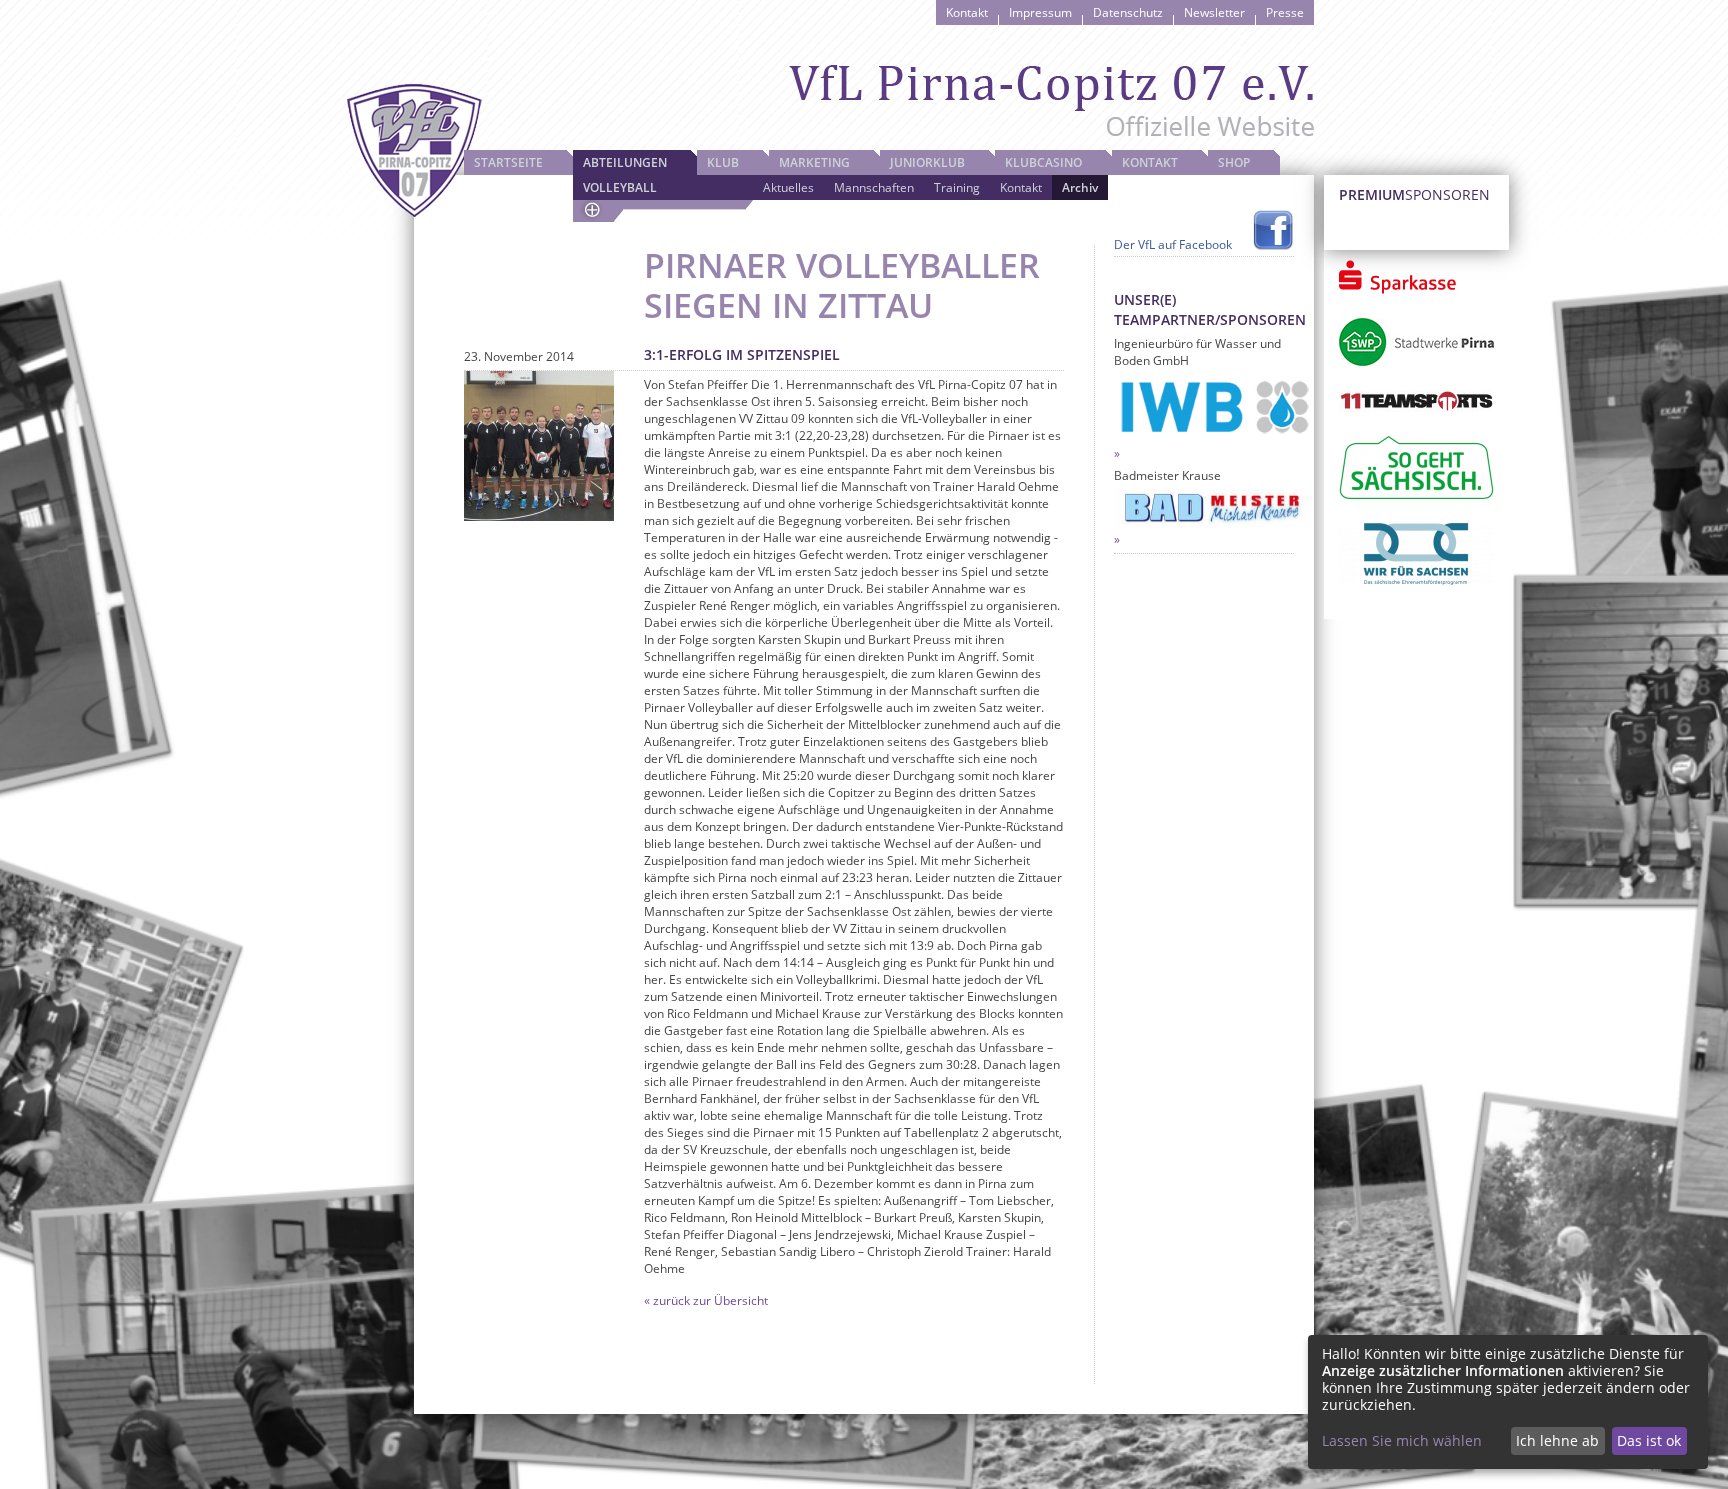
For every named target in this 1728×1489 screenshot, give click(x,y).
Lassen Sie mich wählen (1402, 1440)
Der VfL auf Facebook (1173, 244)
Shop (1234, 162)
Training (957, 187)
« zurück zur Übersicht (706, 1300)
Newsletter (1214, 12)
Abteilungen (625, 162)
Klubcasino (1043, 162)
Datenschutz (1128, 12)
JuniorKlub (927, 162)
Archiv (1080, 187)
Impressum (1040, 12)
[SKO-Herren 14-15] (539, 446)
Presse (1285, 12)
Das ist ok (1649, 1440)
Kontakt (967, 12)
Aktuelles (788, 187)
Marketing (814, 162)
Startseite (508, 162)
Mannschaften (874, 187)
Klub (723, 162)
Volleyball (620, 187)
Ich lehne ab (1557, 1440)
